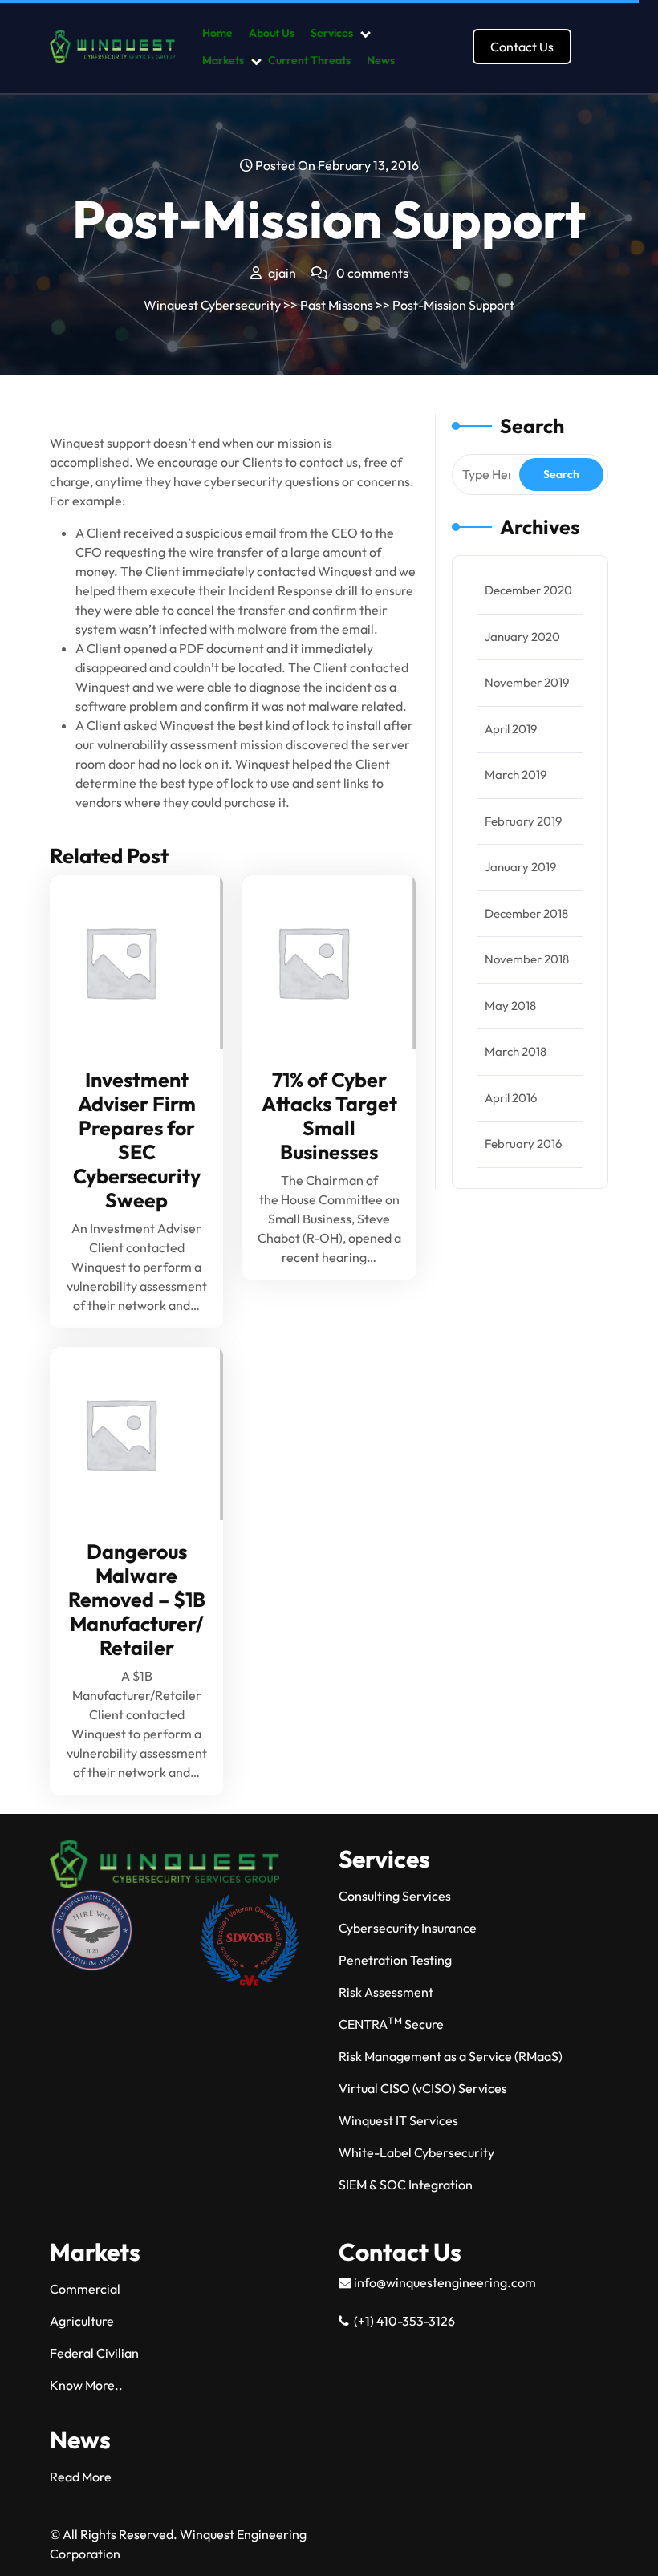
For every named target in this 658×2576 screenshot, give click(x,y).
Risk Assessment (386, 1992)
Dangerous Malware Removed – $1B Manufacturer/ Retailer (137, 1600)
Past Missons (337, 305)
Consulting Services (395, 1896)
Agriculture (82, 2321)
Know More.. (86, 2385)
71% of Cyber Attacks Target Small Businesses (329, 1116)
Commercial (85, 2289)
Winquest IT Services (398, 2120)
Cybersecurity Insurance (408, 1928)
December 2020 (528, 590)
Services (332, 33)
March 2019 (516, 775)
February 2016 (523, 1144)
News (381, 60)
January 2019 (520, 867)
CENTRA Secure (391, 2024)
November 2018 (527, 959)
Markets (223, 60)
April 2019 (511, 729)
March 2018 (516, 1051)
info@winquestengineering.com (444, 2282)
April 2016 (511, 1098)
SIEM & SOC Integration (406, 2185)
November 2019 (527, 682)
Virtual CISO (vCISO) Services (423, 2088)
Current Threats (309, 60)
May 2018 (510, 1006)
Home (217, 33)
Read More (130, 962)
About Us (272, 33)
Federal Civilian (94, 2353)
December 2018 (526, 913)
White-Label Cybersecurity (416, 2152)
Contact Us (522, 47)
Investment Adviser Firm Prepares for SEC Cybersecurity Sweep (137, 1140)
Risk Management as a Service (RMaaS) (451, 2056)
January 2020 (522, 637)
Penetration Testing (395, 1960)
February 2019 (523, 821)
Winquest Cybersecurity (212, 305)
